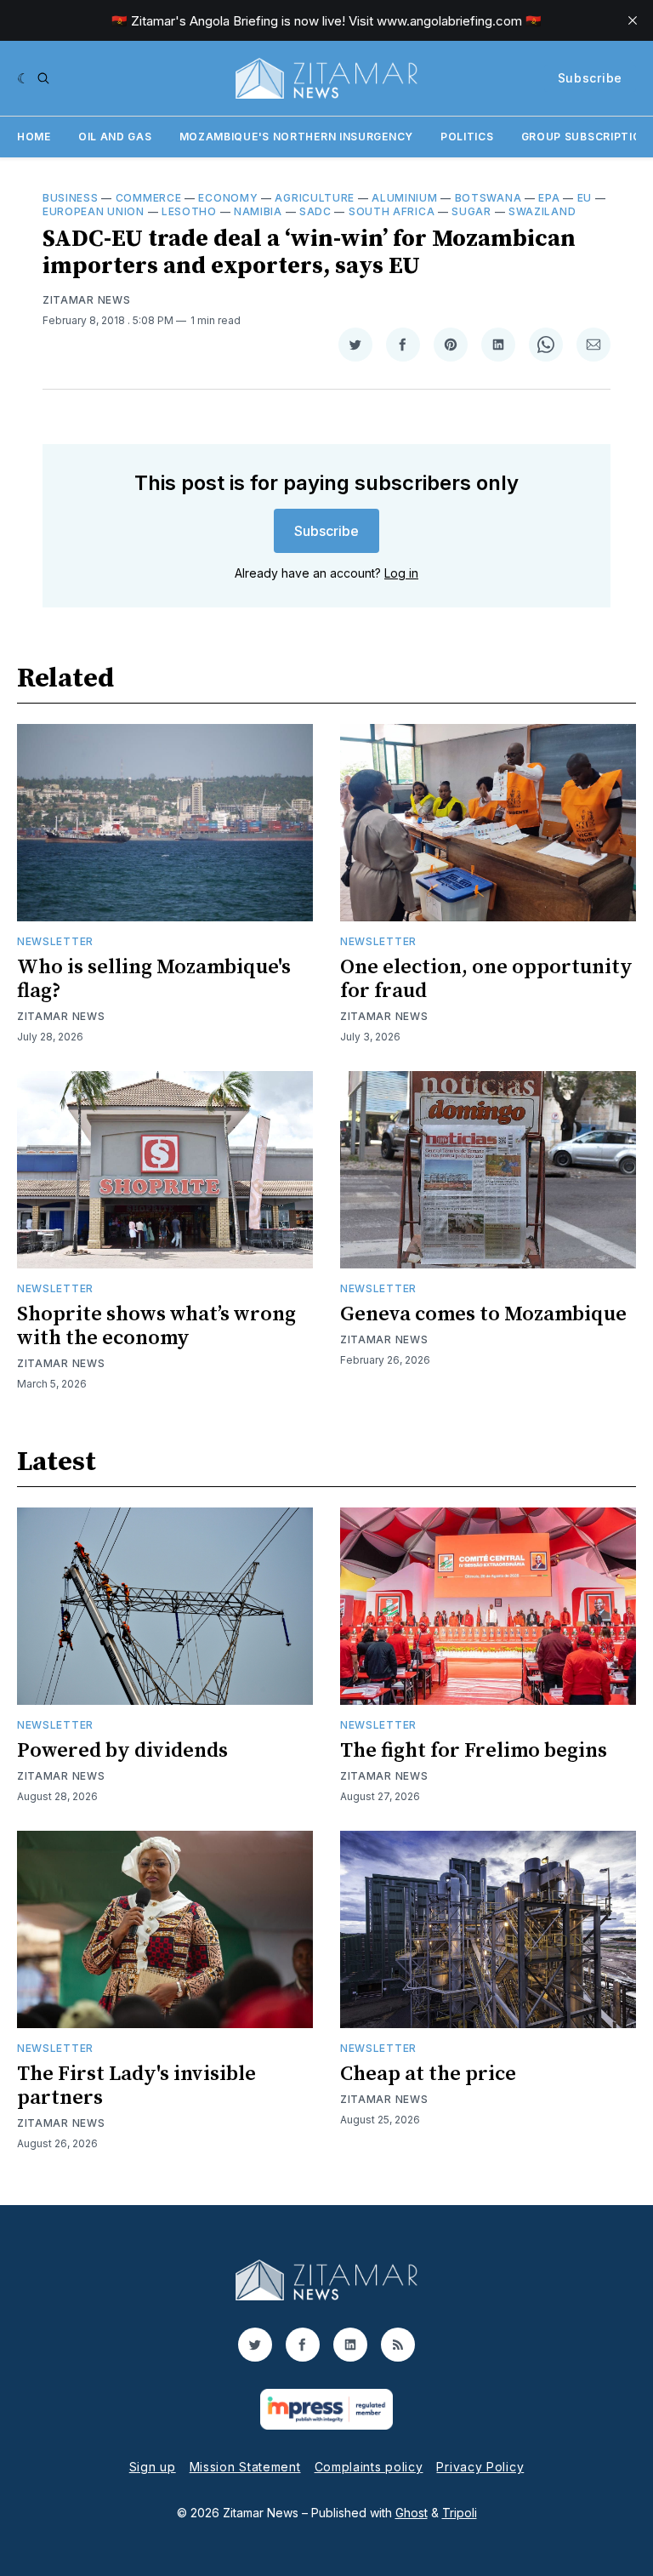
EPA (549, 198)
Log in (401, 573)
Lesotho (189, 211)
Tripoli (460, 2513)
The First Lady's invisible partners (136, 2086)
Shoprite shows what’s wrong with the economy (156, 1326)
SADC (315, 211)
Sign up (153, 2467)
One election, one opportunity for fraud (486, 979)
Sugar (471, 211)
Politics (467, 137)
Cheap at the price (428, 2074)
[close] (633, 20)
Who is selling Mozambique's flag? (154, 979)
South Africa (392, 211)
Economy (228, 198)
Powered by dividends (122, 1751)
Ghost (412, 2513)
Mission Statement (245, 2467)
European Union (94, 211)
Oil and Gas (115, 137)
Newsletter (55, 941)
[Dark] (23, 78)
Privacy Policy (480, 2467)
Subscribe (590, 78)
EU (585, 198)
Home (34, 137)
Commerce (149, 198)
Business (71, 198)
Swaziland (542, 211)
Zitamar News (86, 300)
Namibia (258, 211)
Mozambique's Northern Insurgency (296, 137)
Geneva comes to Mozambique (483, 1314)
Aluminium (404, 198)
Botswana (488, 198)
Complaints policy (369, 2467)
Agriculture (315, 198)
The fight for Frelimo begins (474, 1751)
